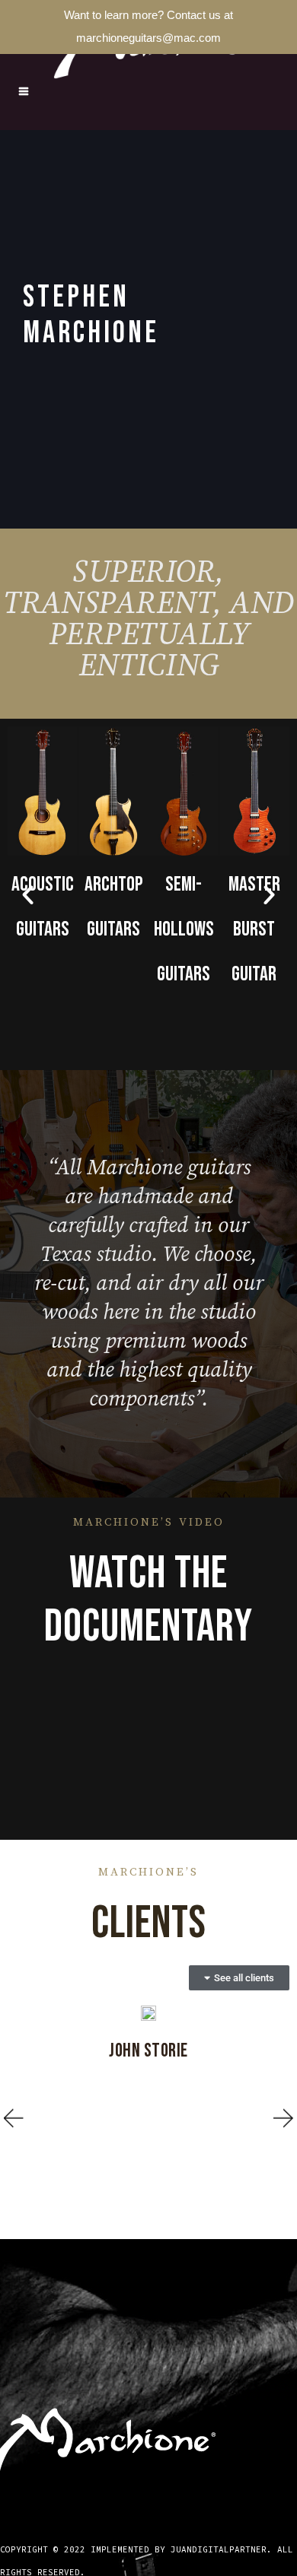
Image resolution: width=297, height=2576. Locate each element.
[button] (28, 895)
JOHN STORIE (148, 2051)
